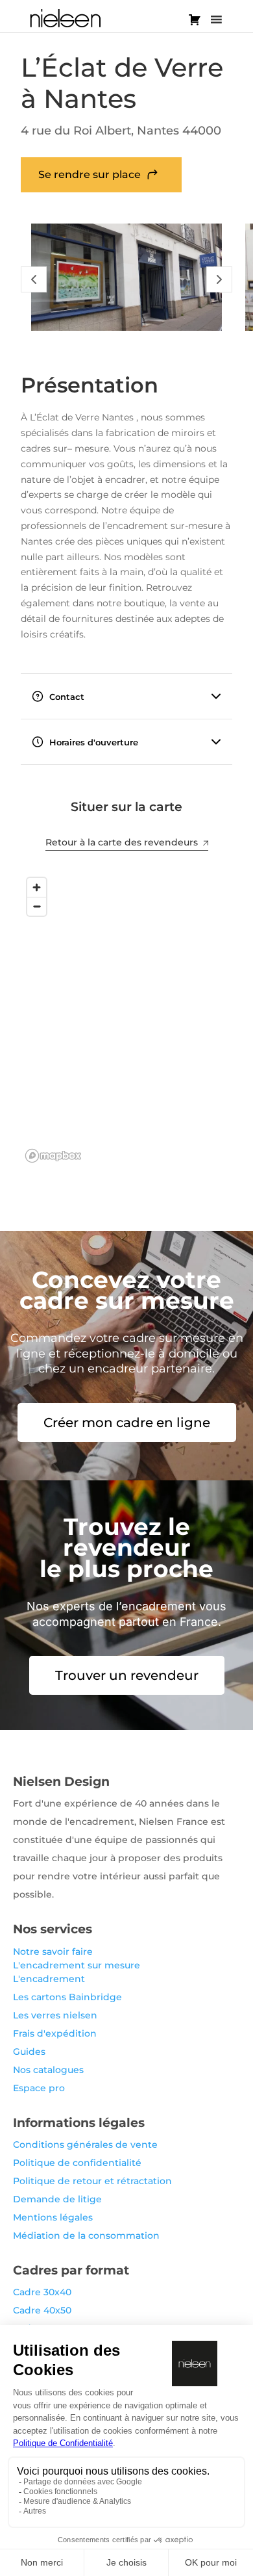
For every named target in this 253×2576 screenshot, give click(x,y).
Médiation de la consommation (86, 2235)
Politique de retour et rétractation (92, 2181)
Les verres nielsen (55, 2015)
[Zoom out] (37, 906)
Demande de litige (57, 2199)
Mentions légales (53, 2217)
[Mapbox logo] (53, 1156)
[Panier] (195, 19)
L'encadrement (49, 1979)
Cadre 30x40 (42, 2292)
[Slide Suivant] (219, 279)
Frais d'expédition (55, 2033)
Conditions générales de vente (85, 2145)
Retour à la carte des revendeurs (122, 842)
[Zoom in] (37, 887)
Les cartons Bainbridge (67, 1997)
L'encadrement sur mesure (77, 1965)
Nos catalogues (48, 2070)
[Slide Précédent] (34, 279)
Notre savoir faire (53, 1951)
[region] (126, 1019)
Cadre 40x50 (42, 2310)
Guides (29, 2052)
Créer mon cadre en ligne (127, 1423)
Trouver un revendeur (127, 1675)
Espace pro (39, 2088)
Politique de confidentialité (77, 2163)
